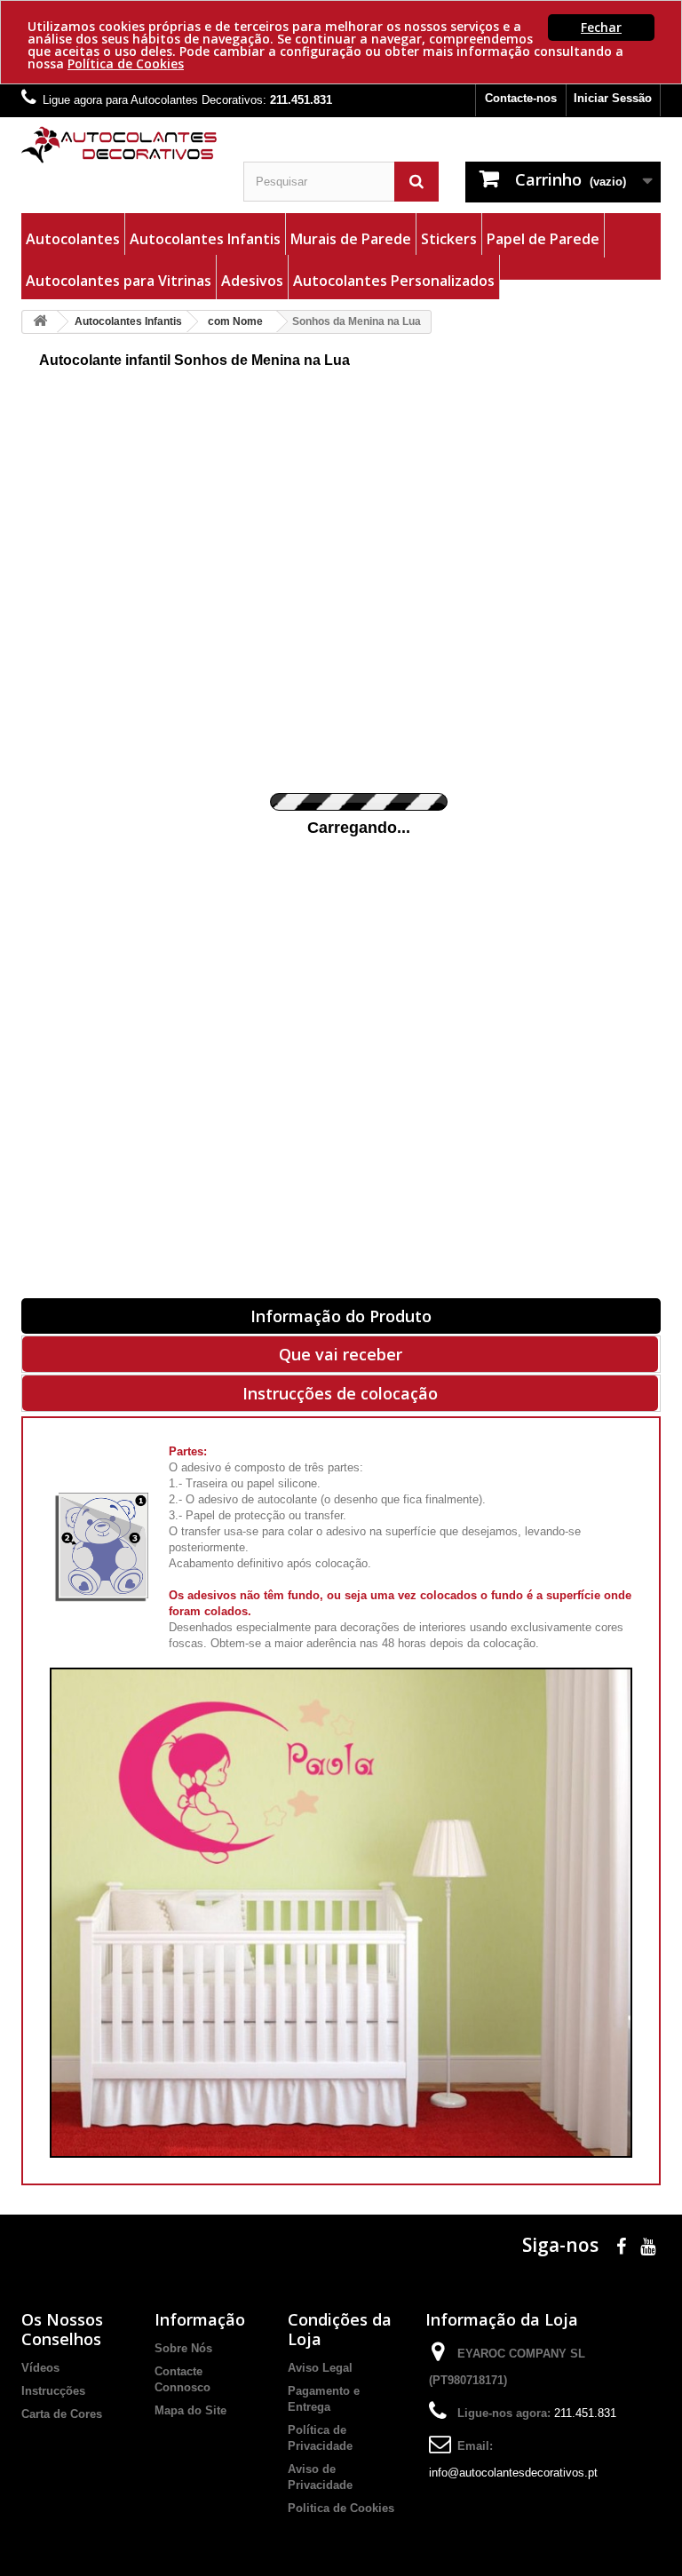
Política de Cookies (126, 63)
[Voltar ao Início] (40, 322)
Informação (200, 2319)
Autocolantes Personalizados (394, 281)
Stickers (449, 239)
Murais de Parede (351, 239)
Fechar (601, 27)
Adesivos (252, 281)
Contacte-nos (521, 98)
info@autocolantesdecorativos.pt (513, 2473)
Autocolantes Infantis (205, 239)
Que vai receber (341, 1354)
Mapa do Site (190, 2410)
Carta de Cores (62, 2414)
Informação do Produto (341, 1316)
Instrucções (53, 2391)
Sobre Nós (183, 2348)
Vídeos (40, 2368)
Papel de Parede (543, 239)
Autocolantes (73, 239)
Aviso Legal (320, 2368)
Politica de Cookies (341, 2508)
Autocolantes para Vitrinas (119, 281)
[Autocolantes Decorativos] (119, 145)
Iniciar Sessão (613, 98)
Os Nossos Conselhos (62, 2329)
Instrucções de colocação (340, 1393)
